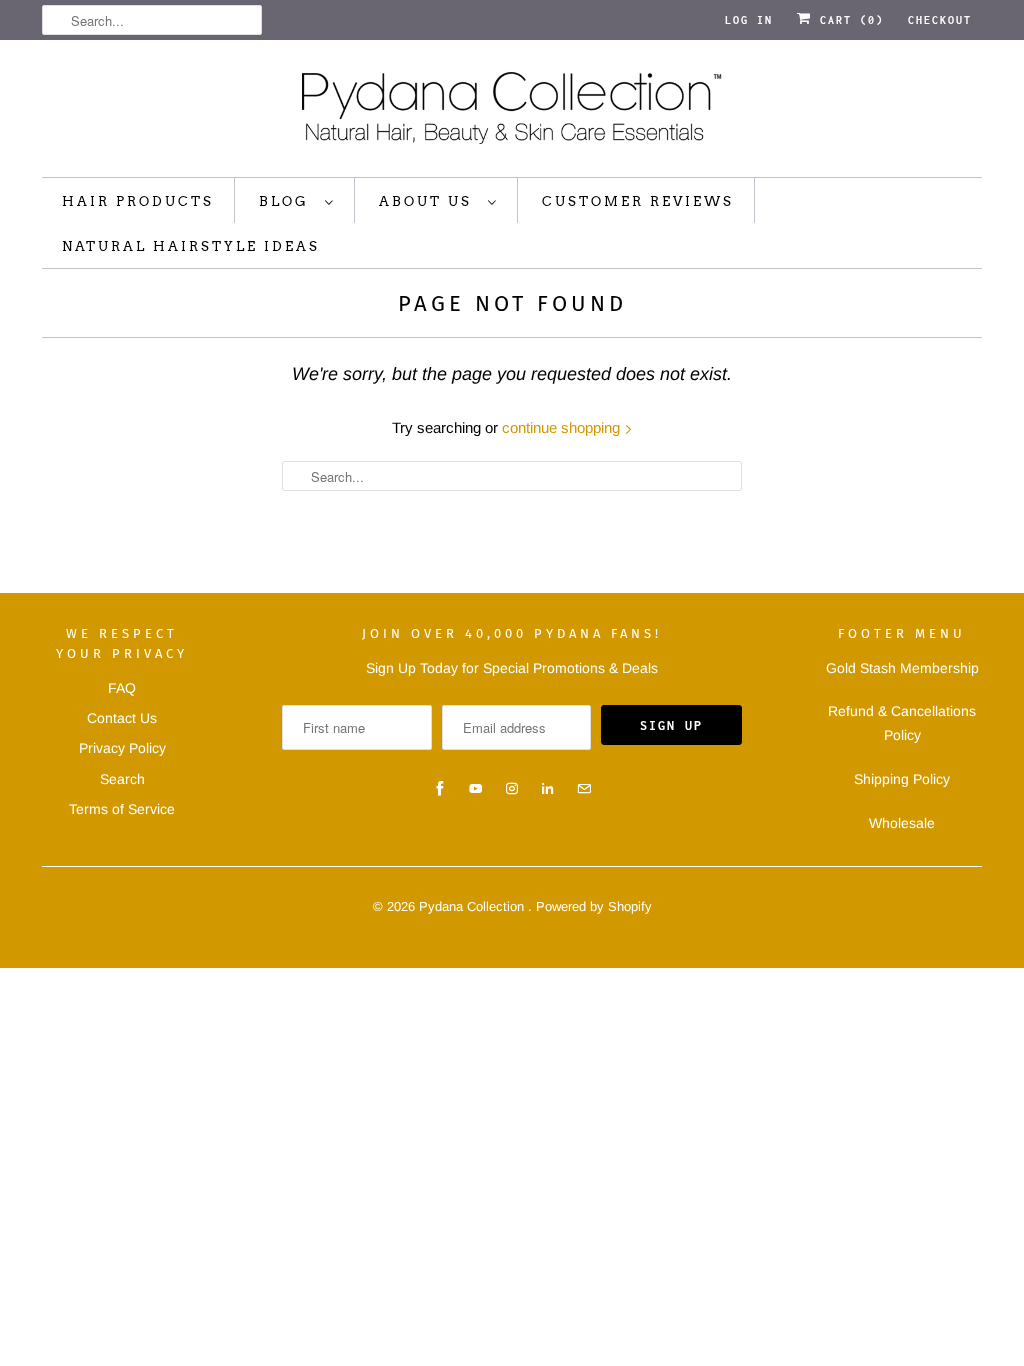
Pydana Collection (473, 906)
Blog (287, 201)
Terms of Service (122, 809)
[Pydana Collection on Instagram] (512, 789)
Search (122, 779)
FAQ (122, 688)
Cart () (848, 20)
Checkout (940, 20)
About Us (428, 201)
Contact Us (122, 718)
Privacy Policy (122, 748)
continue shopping (563, 427)
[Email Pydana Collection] (584, 789)
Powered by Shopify (594, 906)
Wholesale (902, 823)
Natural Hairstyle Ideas (191, 246)
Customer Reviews (638, 201)
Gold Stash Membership (902, 668)
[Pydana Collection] (512, 113)
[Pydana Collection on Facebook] (440, 789)
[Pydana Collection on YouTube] (476, 789)
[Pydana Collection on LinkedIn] (548, 789)
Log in (749, 20)
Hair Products (138, 201)
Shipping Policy (902, 779)
